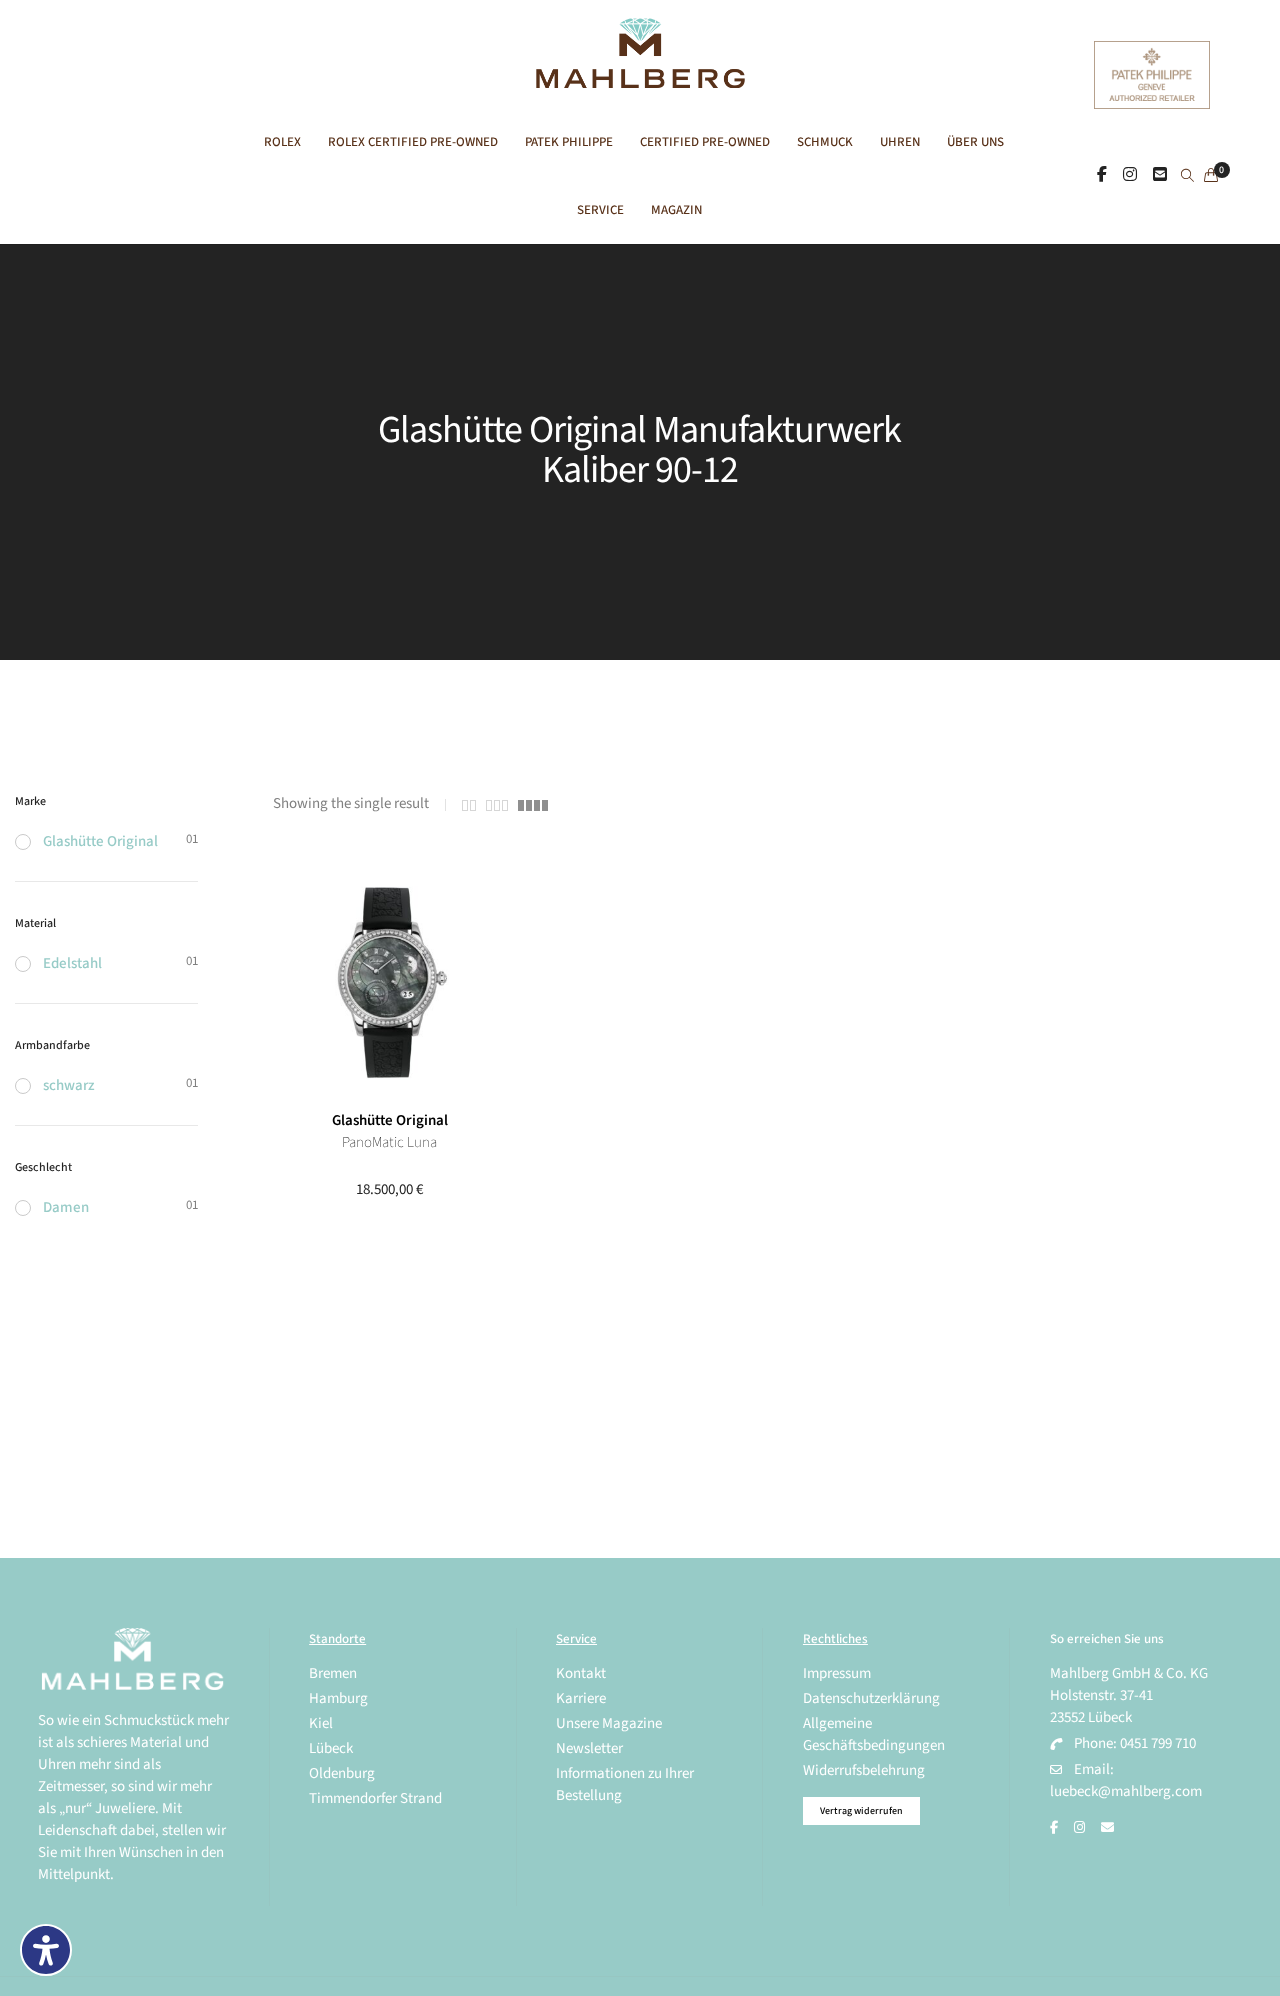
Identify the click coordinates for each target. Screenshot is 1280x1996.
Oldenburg (342, 1773)
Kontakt (581, 1673)
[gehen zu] (1187, 177)
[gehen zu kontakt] (1160, 175)
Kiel (321, 1723)
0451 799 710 (1158, 1743)
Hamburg (338, 1698)
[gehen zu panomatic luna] (389, 982)
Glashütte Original (390, 1120)
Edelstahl (72, 963)
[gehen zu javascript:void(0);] (469, 805)
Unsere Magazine (609, 1723)
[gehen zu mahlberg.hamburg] (1102, 175)
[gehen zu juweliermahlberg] (1130, 175)
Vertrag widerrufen (861, 1811)
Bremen (333, 1673)
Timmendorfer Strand (375, 1798)
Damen (66, 1207)
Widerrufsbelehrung (864, 1770)
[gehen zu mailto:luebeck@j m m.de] (1107, 1828)
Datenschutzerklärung (871, 1698)
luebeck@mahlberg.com (1126, 1791)
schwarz (69, 1085)
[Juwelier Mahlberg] (639, 77)
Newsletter (589, 1748)
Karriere (581, 1698)
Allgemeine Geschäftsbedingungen (874, 1734)
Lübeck (331, 1748)
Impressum (837, 1673)
